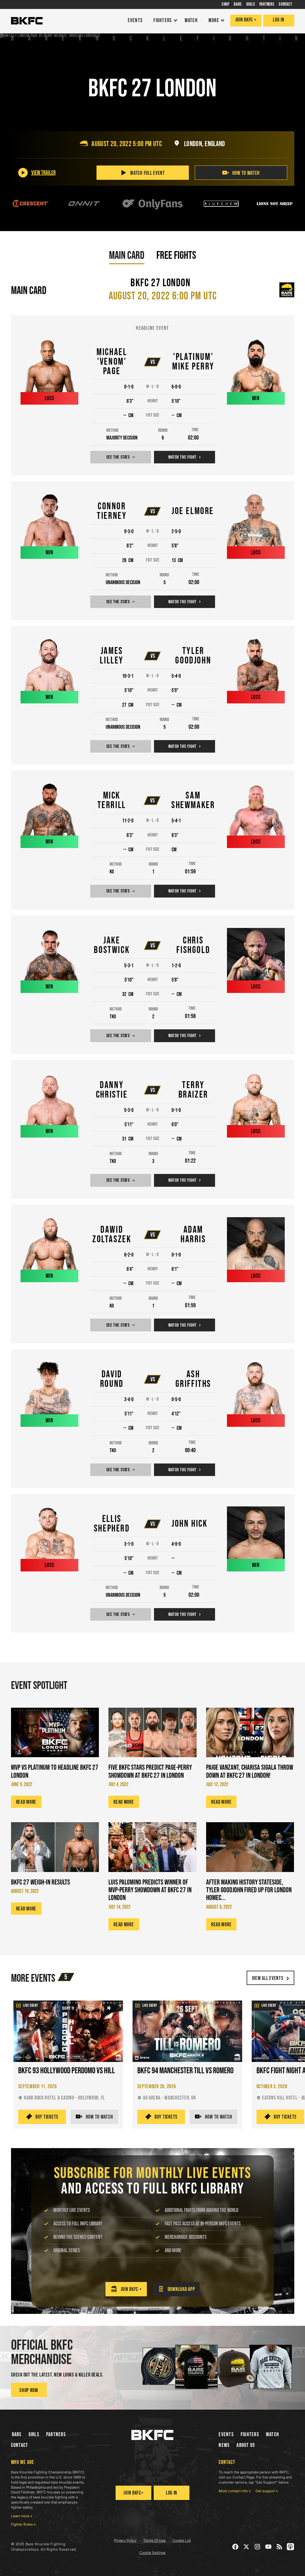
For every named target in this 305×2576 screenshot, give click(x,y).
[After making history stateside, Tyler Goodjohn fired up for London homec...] (250, 1847)
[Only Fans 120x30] (152, 204)
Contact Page (243, 2477)
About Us (246, 2445)
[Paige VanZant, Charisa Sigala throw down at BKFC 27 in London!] (250, 1732)
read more (26, 1802)
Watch (273, 2435)
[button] (164, 21)
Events (226, 2435)
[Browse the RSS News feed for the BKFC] (280, 2547)
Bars (17, 2435)
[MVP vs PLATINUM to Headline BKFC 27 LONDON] (55, 1732)
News (224, 2445)
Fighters (250, 2435)
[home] (27, 21)
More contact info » (235, 2491)
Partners (56, 2435)
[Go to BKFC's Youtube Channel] (269, 2547)
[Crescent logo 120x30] (30, 204)
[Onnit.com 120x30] (84, 204)
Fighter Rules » (23, 2524)
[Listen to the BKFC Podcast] (291, 2547)
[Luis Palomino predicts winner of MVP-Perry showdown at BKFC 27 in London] (152, 1847)
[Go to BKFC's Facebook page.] (235, 2547)
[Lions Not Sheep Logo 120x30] (275, 204)
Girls (34, 2435)
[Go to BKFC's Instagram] (257, 2547)
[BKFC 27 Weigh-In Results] (55, 1847)
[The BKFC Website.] (152, 2435)
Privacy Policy (125, 2540)
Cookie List (182, 2540)
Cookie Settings (152, 2553)
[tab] (127, 255)
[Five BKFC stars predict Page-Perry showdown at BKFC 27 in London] (152, 1732)
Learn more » (22, 2516)
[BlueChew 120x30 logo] (221, 204)
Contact (20, 2445)
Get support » (267, 2491)
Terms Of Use (154, 2540)
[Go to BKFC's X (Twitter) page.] (246, 2547)
